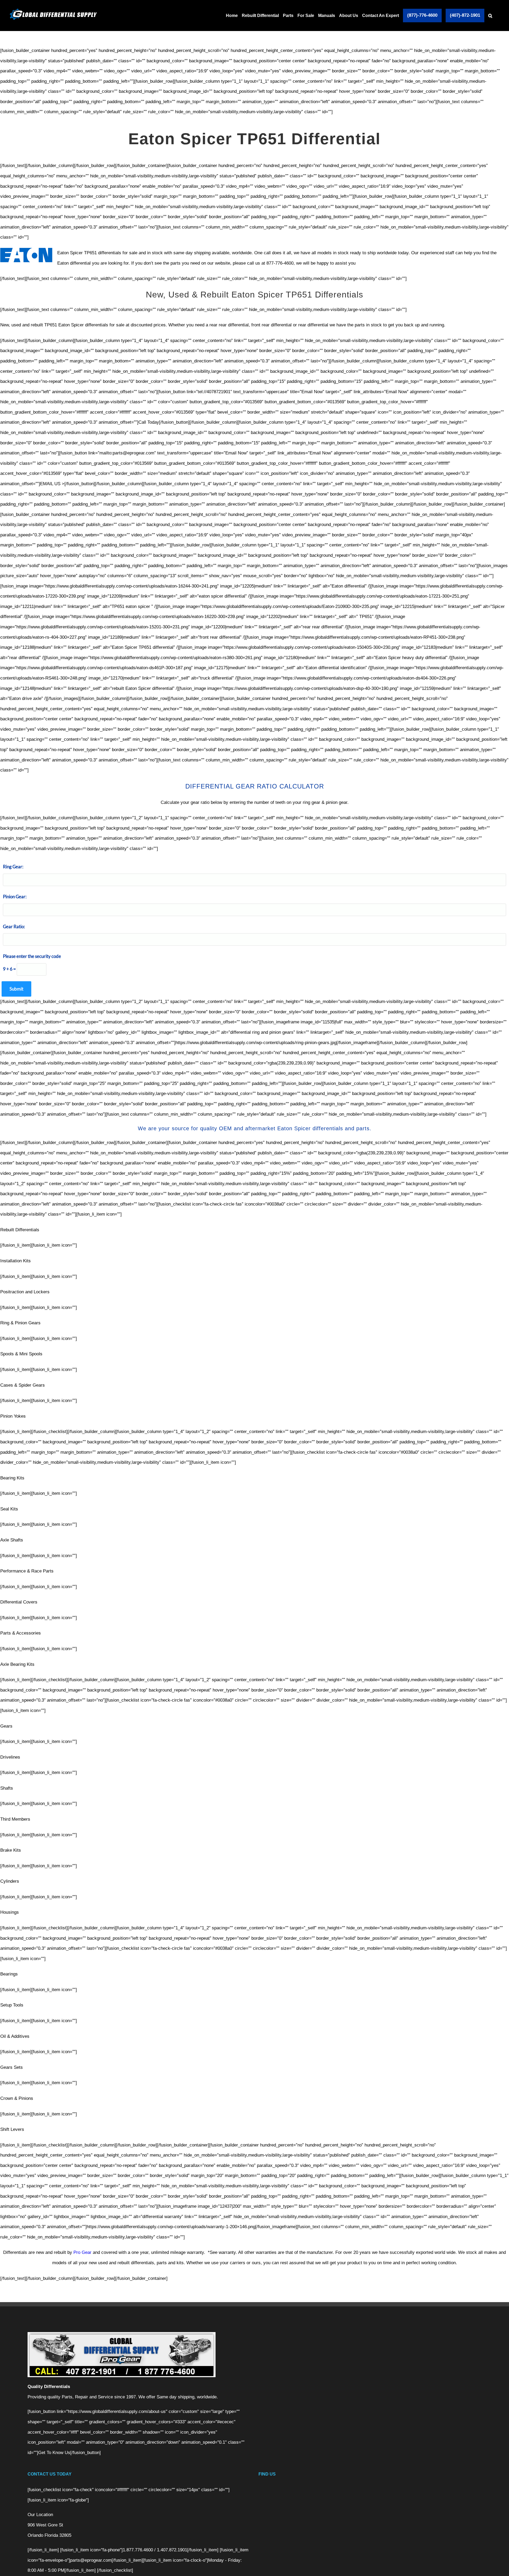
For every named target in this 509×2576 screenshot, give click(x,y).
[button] (490, 16)
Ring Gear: (13, 867)
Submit (16, 989)
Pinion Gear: (15, 897)
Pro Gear (82, 2252)
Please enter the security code (32, 956)
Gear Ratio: (14, 926)
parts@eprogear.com (91, 2560)
